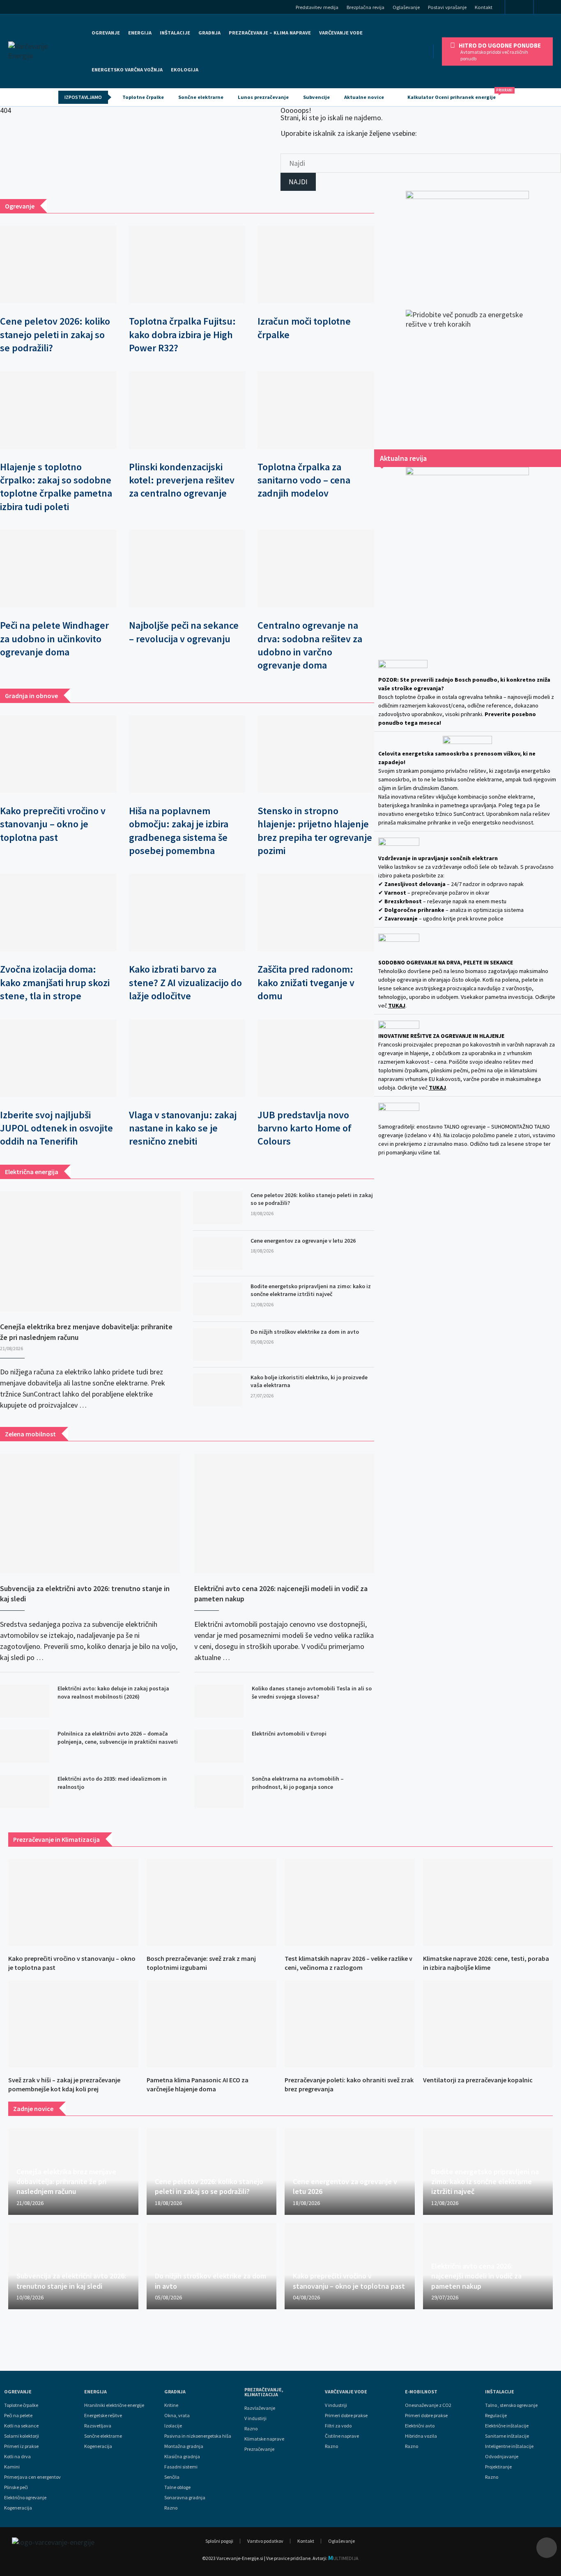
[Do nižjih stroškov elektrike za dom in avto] (218, 1344)
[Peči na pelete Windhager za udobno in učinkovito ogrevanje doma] (58, 569)
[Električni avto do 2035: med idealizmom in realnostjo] (25, 1791)
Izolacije (173, 2426)
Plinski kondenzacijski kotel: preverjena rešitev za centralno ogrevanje (182, 480)
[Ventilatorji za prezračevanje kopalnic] (488, 2024)
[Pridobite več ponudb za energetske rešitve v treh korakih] (468, 371)
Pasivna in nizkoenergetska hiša (198, 2436)
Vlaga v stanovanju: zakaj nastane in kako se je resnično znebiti (183, 1128)
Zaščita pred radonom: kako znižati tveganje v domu (306, 982)
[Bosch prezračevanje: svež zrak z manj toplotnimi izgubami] (212, 1902)
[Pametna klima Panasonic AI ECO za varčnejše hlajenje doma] (212, 2024)
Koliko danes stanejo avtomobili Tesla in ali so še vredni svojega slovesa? (312, 1692)
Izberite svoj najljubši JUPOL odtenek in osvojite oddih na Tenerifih (56, 1128)
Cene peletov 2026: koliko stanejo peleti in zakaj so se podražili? (55, 334)
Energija (95, 2392)
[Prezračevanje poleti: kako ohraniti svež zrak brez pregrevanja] (350, 2024)
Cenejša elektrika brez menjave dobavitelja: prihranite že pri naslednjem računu (86, 1332)
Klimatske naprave (264, 2439)
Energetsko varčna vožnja (127, 70)
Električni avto (420, 2426)
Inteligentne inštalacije (509, 2446)
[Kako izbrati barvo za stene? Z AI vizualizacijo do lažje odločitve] (187, 912)
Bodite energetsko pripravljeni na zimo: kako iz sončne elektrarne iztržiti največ (311, 1290)
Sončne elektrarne (201, 97)
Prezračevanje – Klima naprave (270, 33)
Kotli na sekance (21, 2426)
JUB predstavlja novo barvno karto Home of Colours (305, 1128)
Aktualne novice (364, 97)
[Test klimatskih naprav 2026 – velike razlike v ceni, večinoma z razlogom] (350, 1902)
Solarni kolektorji (22, 2436)
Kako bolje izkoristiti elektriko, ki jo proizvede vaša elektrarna (309, 1381)
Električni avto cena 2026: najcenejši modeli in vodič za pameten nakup (281, 1594)
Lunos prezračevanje (263, 97)
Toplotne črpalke (143, 97)
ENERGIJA (140, 33)
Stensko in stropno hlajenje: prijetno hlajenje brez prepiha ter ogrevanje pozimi (315, 831)
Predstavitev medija (317, 7)
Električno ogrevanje (25, 2498)
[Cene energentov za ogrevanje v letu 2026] (218, 1253)
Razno (171, 2508)
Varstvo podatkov (265, 2541)
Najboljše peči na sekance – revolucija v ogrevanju (184, 632)
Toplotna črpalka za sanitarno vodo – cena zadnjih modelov (304, 480)
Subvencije (316, 97)
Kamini (12, 2467)
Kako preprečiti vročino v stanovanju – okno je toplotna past (53, 824)
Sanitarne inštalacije (507, 2436)
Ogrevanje (106, 33)
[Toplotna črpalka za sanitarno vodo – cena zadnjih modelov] (316, 410)
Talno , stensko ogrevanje (511, 2405)
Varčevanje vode (341, 33)
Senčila (172, 2477)
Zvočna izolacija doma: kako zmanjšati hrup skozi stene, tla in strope (55, 982)
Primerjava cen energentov (32, 2477)
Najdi (298, 182)
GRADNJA (209, 33)
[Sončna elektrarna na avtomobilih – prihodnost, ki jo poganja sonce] (219, 1791)
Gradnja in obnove (31, 696)
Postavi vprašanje (447, 7)
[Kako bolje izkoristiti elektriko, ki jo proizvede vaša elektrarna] (218, 1390)
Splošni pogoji (219, 2541)
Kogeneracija (18, 2508)
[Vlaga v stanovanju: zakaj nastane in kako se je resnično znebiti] (187, 1058)
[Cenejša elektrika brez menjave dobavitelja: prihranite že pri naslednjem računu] (90, 1252)
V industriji (336, 2405)
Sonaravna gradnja (185, 2498)
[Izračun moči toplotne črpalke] (316, 264)
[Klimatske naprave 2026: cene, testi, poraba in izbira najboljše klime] (488, 1902)
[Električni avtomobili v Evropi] (219, 1746)
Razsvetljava (98, 2426)
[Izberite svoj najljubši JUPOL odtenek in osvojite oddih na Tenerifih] (58, 1058)
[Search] (550, 8)
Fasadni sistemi (181, 2467)
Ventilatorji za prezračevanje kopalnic (478, 2080)
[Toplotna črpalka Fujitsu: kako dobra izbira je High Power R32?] (187, 264)
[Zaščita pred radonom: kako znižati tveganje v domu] (316, 912)
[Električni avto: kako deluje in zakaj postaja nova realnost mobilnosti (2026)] (25, 1701)
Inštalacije (175, 33)
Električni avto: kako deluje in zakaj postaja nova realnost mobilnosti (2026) (113, 1692)
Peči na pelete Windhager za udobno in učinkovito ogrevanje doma (54, 639)
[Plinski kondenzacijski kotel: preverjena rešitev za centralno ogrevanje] (187, 410)
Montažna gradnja (184, 2446)
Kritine (171, 2405)
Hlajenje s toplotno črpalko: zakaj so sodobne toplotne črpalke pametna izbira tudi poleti (56, 487)
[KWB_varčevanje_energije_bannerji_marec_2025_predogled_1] (468, 242)
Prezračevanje (259, 2449)
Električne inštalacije (507, 2426)
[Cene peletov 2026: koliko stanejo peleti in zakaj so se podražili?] (58, 264)
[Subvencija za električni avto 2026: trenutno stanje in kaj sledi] (90, 1514)
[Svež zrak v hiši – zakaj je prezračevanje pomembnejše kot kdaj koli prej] (73, 2024)
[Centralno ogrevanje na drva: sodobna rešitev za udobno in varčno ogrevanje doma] (316, 569)
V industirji (255, 2418)
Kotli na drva (17, 2457)
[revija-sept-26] (468, 552)
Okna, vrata (177, 2416)
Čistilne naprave (342, 2436)
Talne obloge (177, 2487)
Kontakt (484, 7)
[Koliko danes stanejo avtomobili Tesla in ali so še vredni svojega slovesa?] (219, 1701)
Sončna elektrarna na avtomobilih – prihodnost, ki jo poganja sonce (298, 1783)
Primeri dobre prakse (346, 2416)
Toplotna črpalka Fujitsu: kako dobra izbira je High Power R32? (182, 334)
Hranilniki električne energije (114, 2405)
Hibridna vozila (421, 2436)
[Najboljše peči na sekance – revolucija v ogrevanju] (187, 569)
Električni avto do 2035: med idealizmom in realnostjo (112, 1783)
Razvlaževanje (260, 2408)
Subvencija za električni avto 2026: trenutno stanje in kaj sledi (85, 1594)
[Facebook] (519, 8)
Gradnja (175, 2392)
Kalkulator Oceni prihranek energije (455, 94)
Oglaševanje (406, 7)
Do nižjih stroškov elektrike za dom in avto (305, 1332)
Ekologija (185, 70)
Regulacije (496, 2416)
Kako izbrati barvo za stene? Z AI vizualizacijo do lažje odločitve (185, 982)
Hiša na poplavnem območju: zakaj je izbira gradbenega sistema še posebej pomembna (179, 831)
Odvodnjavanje (502, 2457)
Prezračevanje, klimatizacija (264, 2392)
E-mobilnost (421, 2392)
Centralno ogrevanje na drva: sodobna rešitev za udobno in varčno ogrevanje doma (310, 645)
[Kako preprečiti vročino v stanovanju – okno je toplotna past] (58, 754)
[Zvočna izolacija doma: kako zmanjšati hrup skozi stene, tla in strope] (58, 912)
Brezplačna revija (366, 7)
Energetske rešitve (103, 2416)
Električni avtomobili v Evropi (289, 1733)
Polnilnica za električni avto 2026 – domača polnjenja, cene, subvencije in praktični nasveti (118, 1738)
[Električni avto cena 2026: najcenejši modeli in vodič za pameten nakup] (284, 1514)
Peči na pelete (18, 2416)
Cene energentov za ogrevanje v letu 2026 (303, 1241)
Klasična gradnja (182, 2457)
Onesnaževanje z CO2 (428, 2405)
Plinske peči (16, 2487)
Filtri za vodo (338, 2426)
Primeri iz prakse (21, 2446)
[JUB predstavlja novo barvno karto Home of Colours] (316, 1058)
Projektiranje (498, 2467)
